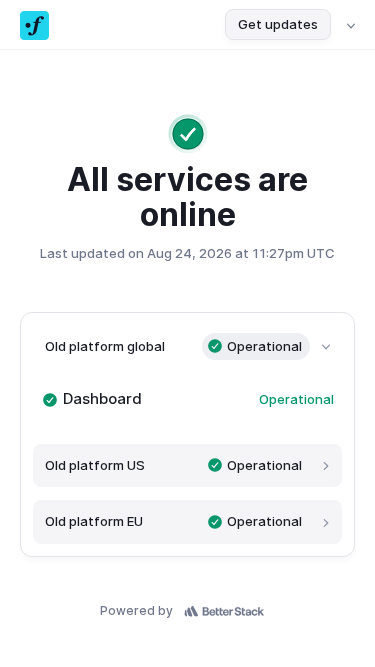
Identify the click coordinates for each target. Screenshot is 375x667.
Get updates (278, 24)
